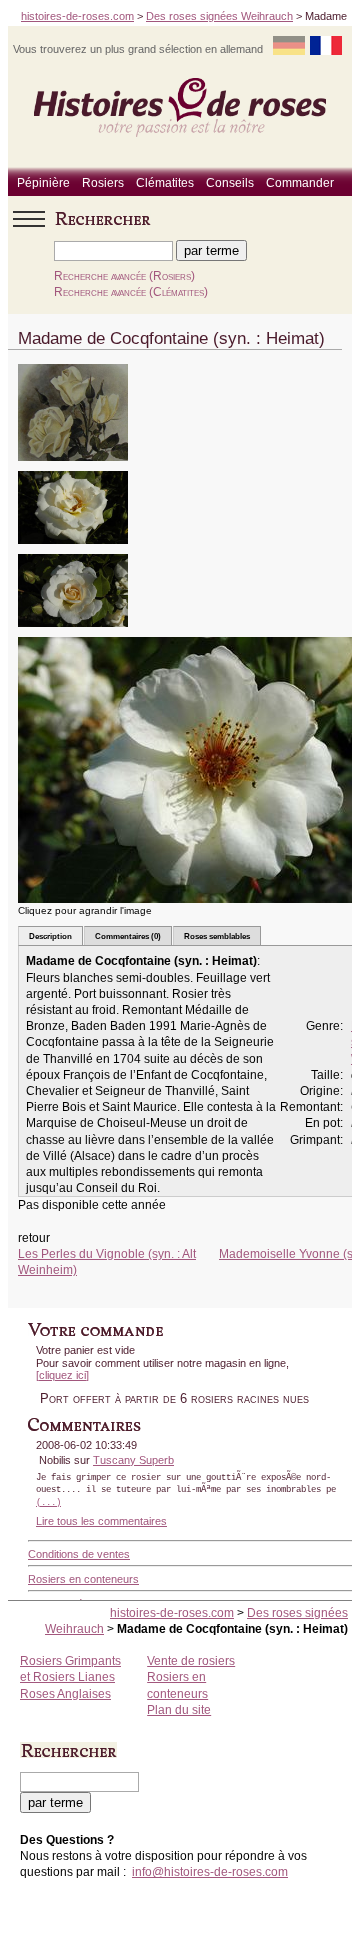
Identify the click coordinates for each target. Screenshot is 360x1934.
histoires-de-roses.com (77, 16)
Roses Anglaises (65, 1694)
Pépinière (43, 183)
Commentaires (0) (128, 936)
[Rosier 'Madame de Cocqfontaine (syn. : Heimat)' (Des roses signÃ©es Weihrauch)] (73, 467)
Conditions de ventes (79, 1554)
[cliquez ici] (62, 1375)
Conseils (230, 183)
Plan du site (179, 1710)
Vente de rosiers (191, 1661)
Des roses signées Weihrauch (219, 16)
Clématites (165, 183)
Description (50, 936)
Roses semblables (217, 936)
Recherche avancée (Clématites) (131, 292)
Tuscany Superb (133, 1460)
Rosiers (103, 183)
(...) (48, 1503)
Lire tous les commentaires (101, 1521)
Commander (300, 183)
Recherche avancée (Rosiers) (124, 276)
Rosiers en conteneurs (83, 1579)
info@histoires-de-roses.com (210, 1872)
